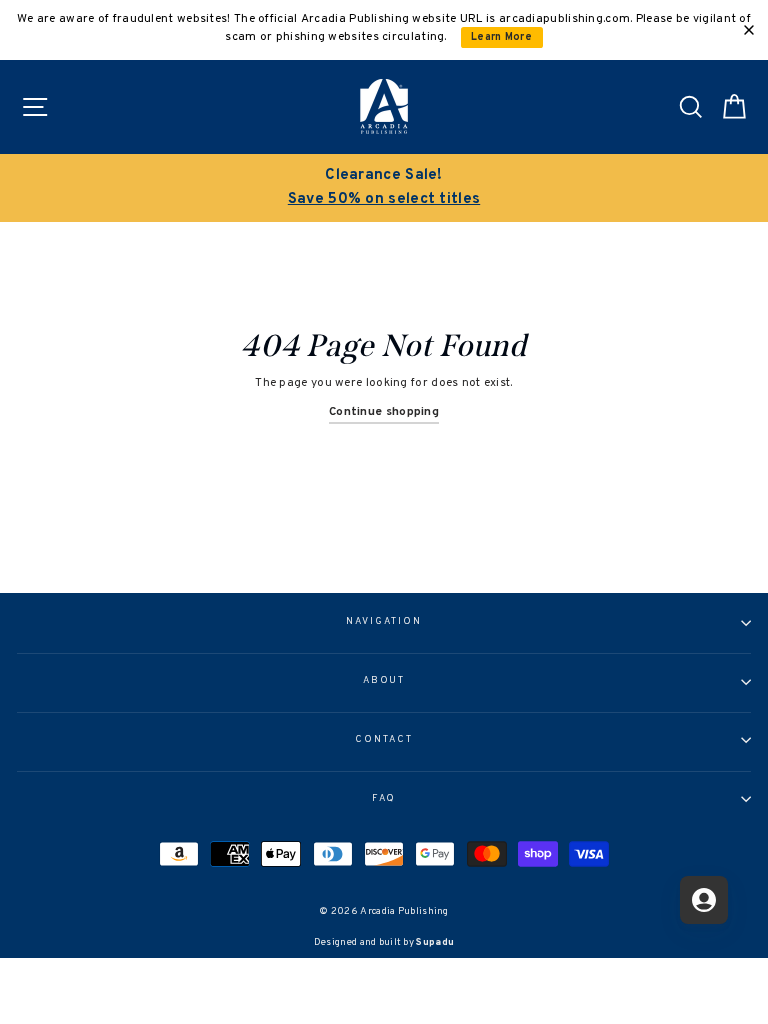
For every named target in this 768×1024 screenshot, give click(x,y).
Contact (383, 740)
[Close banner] (749, 30)
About (384, 681)
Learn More (501, 37)
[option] (384, 188)
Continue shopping (384, 412)
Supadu (435, 942)
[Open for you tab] (704, 900)
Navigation (383, 622)
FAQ (384, 799)
